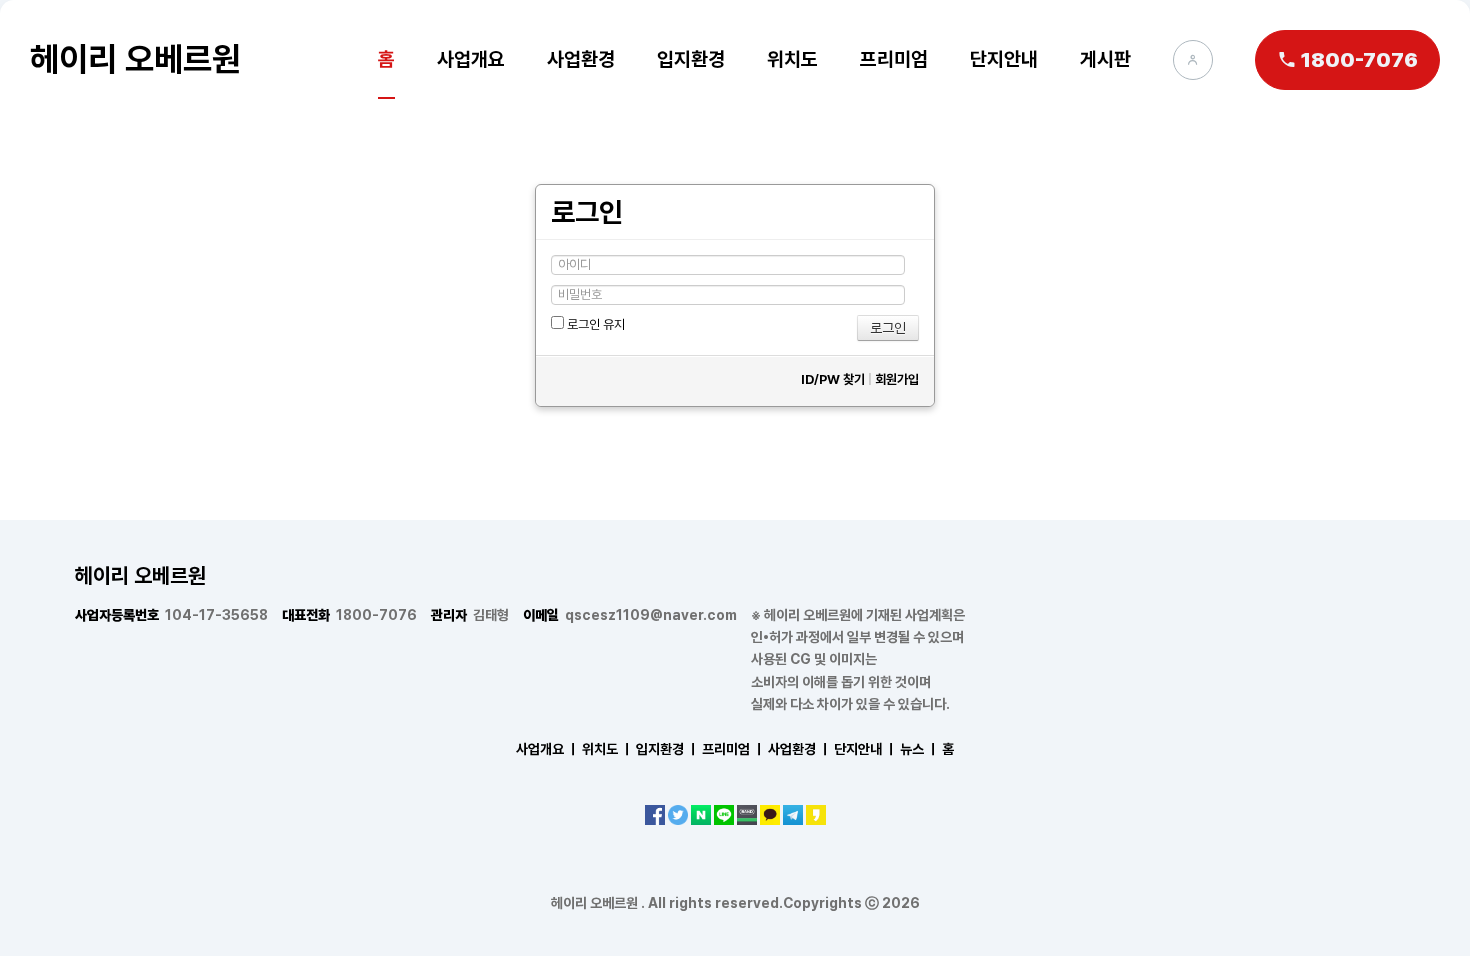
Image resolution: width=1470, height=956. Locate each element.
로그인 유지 (594, 324)
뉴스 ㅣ (919, 749)
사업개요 (471, 59)
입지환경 (691, 59)
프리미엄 (894, 59)
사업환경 (581, 59)
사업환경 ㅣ (799, 749)
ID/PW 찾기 (833, 379)
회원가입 (897, 379)
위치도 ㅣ (607, 749)
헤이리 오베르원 (135, 59)
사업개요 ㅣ (547, 749)
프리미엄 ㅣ (733, 749)
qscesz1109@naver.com (630, 615)
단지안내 (1004, 59)
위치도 (792, 59)
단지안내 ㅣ (865, 749)
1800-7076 (349, 615)
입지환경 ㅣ (667, 749)
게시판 (1105, 59)
